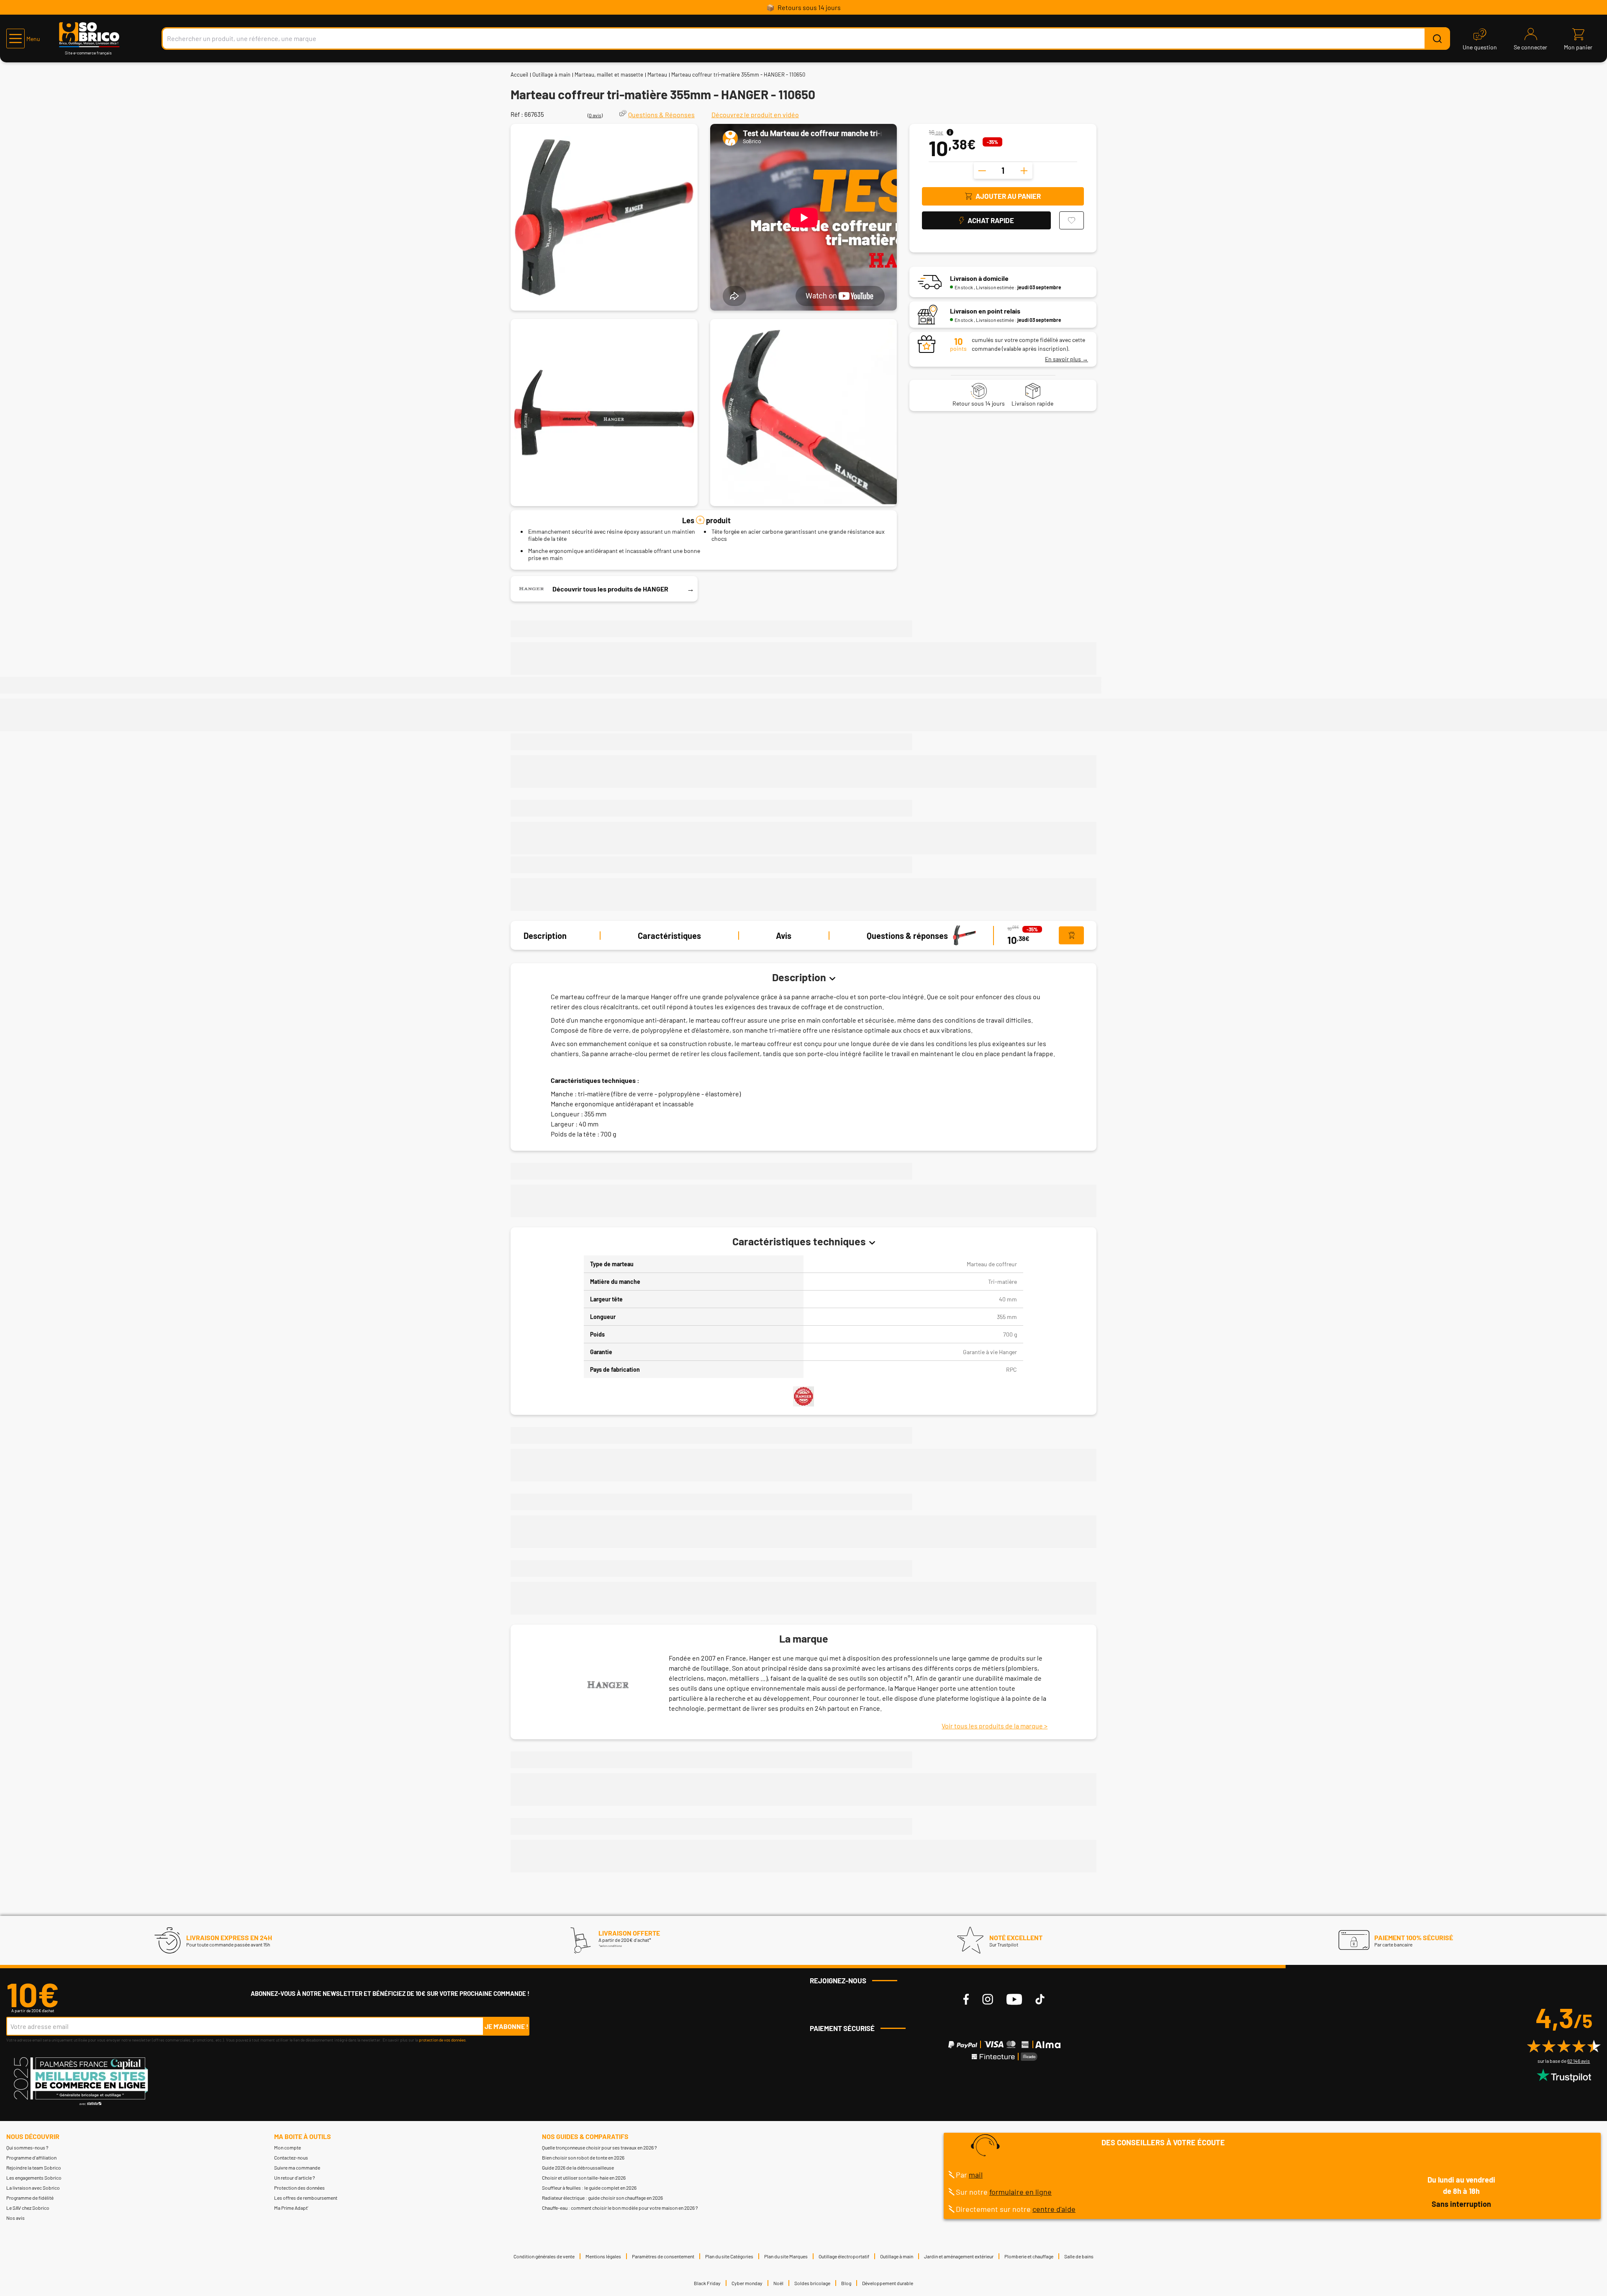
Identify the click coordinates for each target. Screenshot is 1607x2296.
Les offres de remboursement (306, 2198)
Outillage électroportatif (844, 2256)
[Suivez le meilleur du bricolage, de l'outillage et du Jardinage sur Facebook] (966, 1999)
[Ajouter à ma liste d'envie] (1072, 220)
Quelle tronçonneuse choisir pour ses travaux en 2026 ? (599, 2147)
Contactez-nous (291, 2157)
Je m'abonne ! (507, 2026)
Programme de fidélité (30, 2198)
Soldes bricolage (812, 2283)
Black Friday (707, 2283)
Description (545, 936)
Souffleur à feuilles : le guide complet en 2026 (589, 2188)
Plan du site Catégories (729, 2256)
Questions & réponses (907, 936)
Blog (846, 2283)
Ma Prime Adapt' (291, 2208)
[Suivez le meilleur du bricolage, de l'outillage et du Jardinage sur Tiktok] (1040, 1999)
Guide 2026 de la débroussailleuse (578, 2167)
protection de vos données (442, 2040)
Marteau (657, 75)
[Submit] (1437, 39)
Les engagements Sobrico (34, 2178)
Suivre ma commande (297, 2167)
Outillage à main (551, 75)
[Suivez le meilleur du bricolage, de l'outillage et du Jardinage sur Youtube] (1014, 1999)
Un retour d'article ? (295, 2178)
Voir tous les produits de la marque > (995, 1726)
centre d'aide (1054, 2209)
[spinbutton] (1003, 170)
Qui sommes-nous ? (27, 2147)
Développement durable (888, 2283)
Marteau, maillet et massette (609, 75)
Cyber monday (747, 2283)
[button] (23, 39)
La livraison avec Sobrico (33, 2188)
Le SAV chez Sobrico (28, 2208)
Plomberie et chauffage (1029, 2256)
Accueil (519, 75)
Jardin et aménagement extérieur (959, 2256)
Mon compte (288, 2147)
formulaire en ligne (1020, 2192)
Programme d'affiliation (31, 2157)
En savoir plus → (1067, 359)
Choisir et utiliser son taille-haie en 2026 (584, 2178)
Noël (778, 2283)
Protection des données (299, 2188)
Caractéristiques (669, 936)
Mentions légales (603, 2256)
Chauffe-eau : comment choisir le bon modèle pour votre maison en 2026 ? (620, 2208)
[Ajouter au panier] (1071, 936)
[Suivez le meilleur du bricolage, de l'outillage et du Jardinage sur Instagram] (988, 1999)
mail (976, 2175)
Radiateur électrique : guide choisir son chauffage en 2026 (602, 2198)
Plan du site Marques (786, 2256)
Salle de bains (1079, 2256)
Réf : (517, 114)
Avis (784, 936)
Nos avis (15, 2218)
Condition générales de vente (544, 2256)
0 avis (595, 115)
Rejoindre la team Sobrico (34, 2167)
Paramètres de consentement (663, 2256)
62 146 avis (1579, 2061)
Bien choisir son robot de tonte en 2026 (583, 2157)
